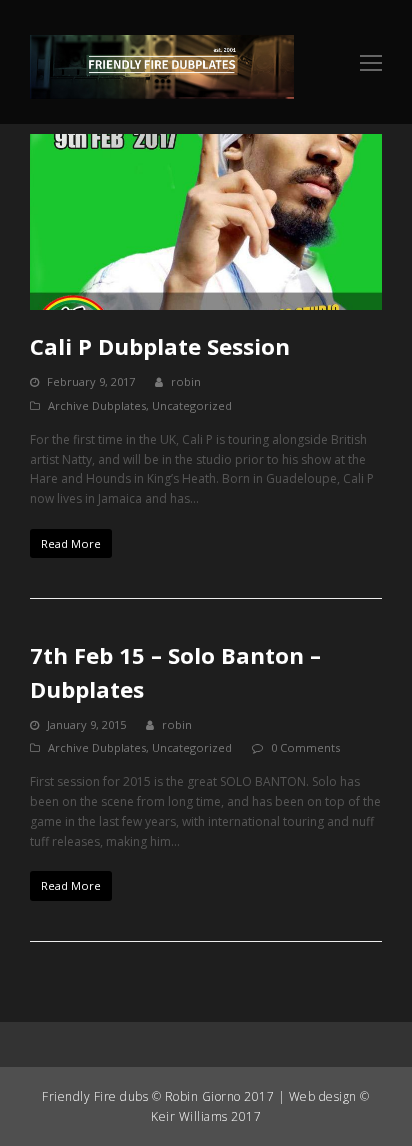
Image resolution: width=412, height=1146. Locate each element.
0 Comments (305, 747)
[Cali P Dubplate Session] (206, 222)
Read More (71, 543)
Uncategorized (192, 405)
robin (186, 381)
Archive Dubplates (97, 405)
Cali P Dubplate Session (160, 346)
